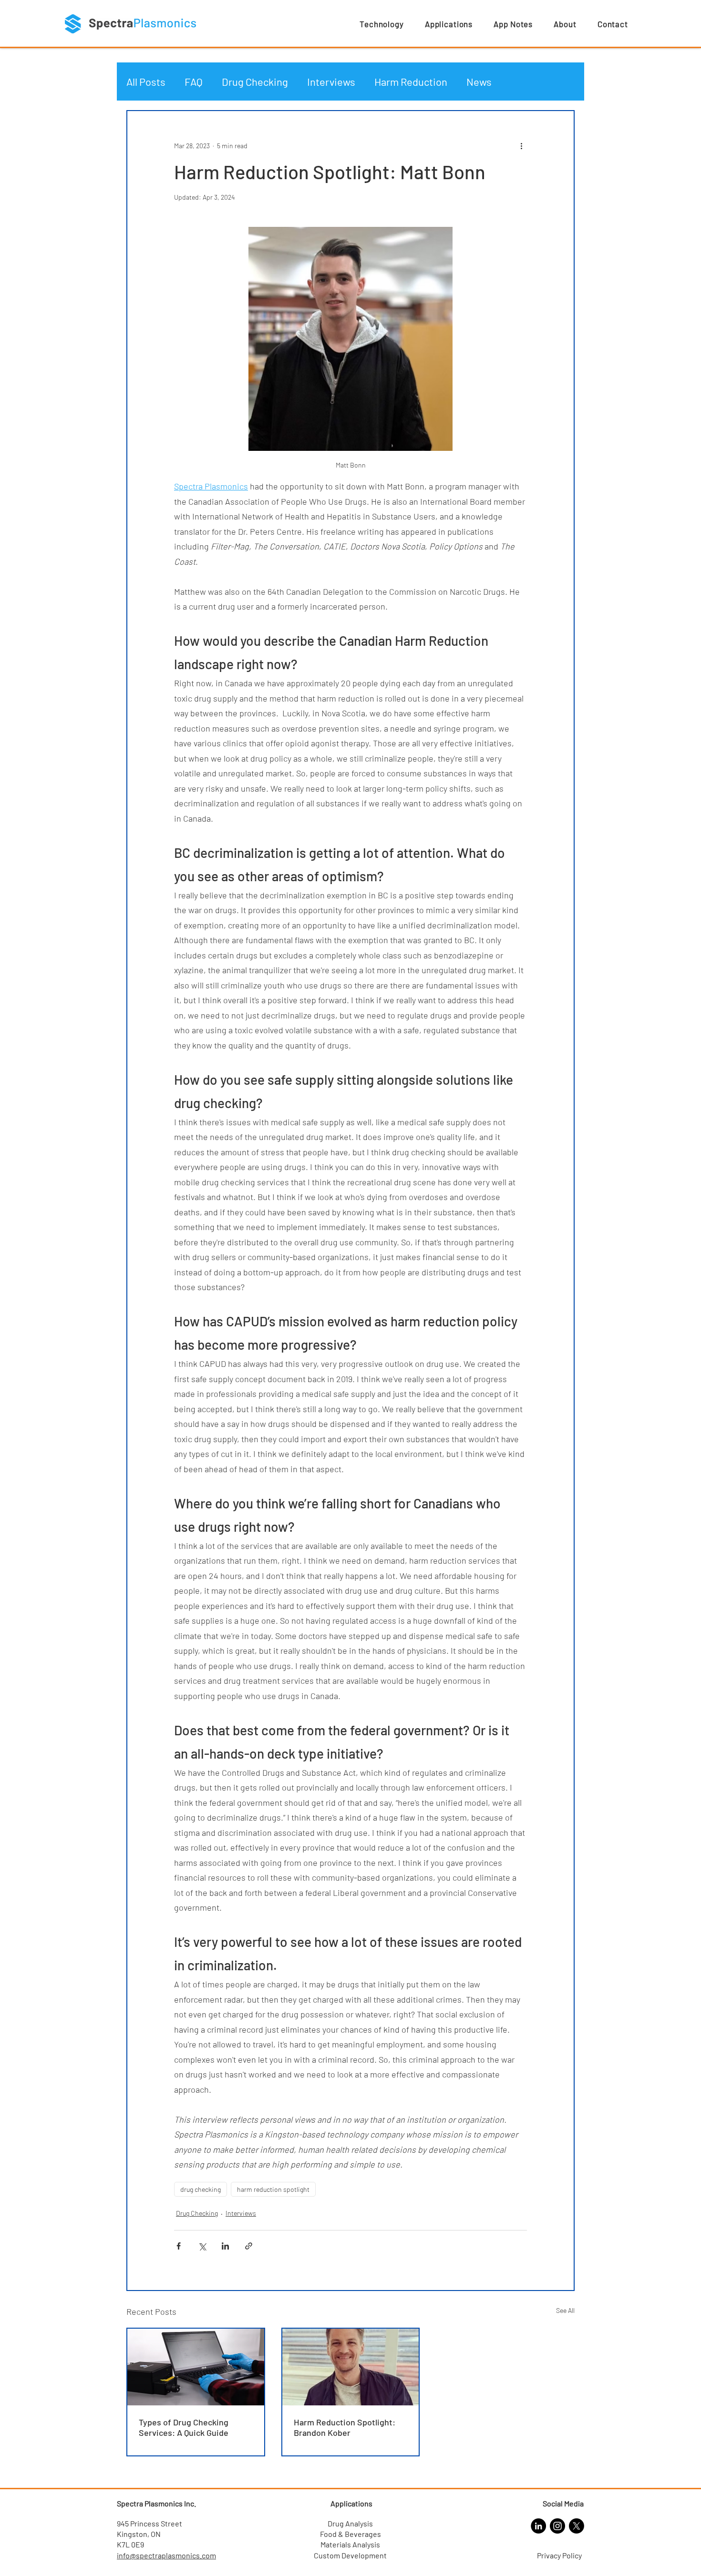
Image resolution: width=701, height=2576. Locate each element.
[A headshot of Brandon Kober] (351, 2367)
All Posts (146, 81)
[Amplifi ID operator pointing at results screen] (196, 2367)
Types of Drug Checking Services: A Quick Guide (184, 2427)
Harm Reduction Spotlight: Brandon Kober (345, 2427)
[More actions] (521, 145)
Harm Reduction (411, 81)
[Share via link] (249, 2246)
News (479, 81)
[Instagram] (557, 2526)
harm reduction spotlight (273, 2189)
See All (565, 2310)
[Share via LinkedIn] (225, 2246)
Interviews (331, 81)
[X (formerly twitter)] (577, 2526)
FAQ (194, 81)
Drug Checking (255, 81)
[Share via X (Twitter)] (202, 2246)
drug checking (201, 2189)
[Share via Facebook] (179, 2246)
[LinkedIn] (538, 2526)
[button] (382, 24)
